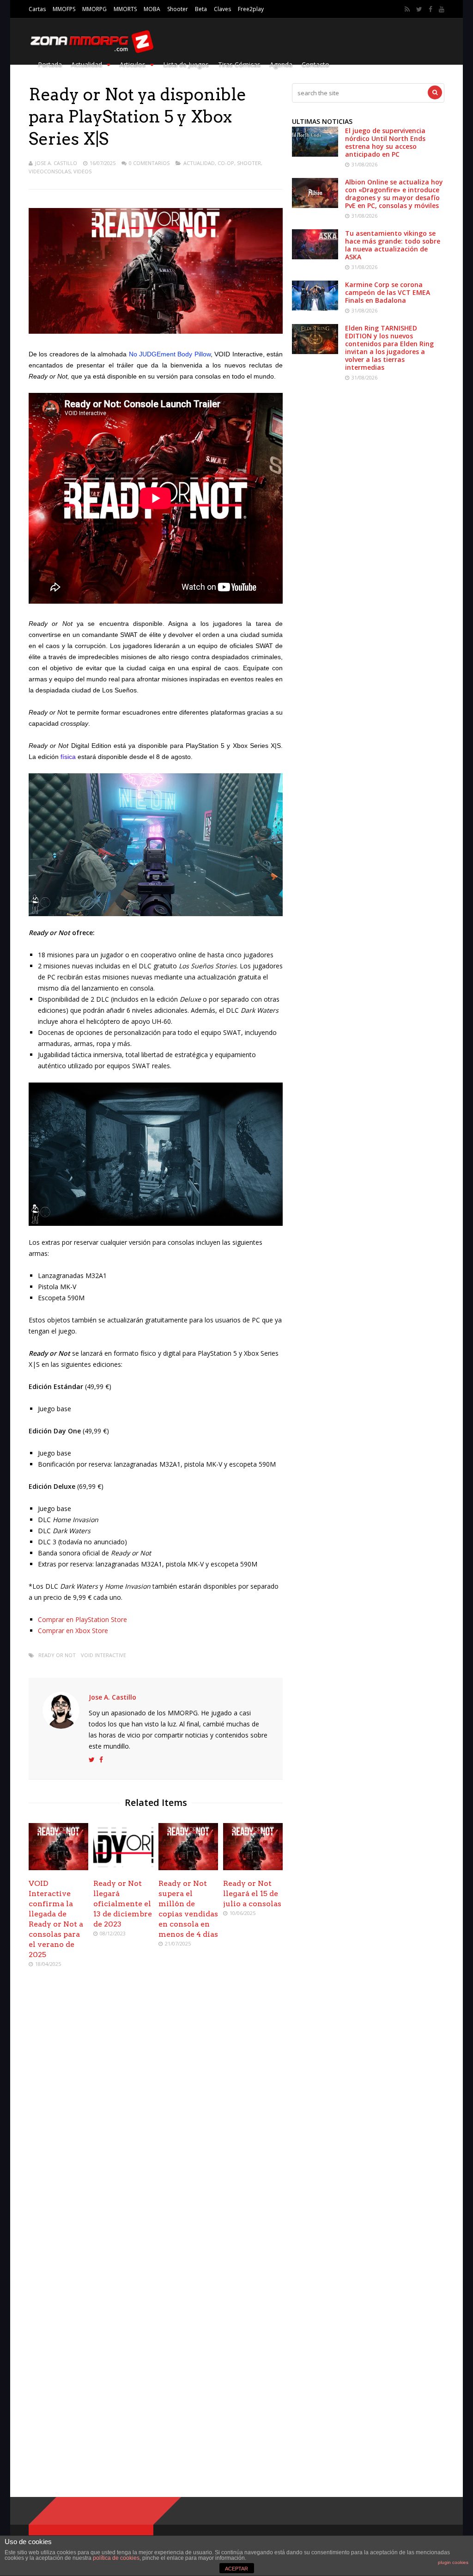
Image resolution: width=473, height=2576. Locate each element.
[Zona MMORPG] (91, 51)
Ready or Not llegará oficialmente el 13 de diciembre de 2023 (123, 1904)
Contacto (315, 64)
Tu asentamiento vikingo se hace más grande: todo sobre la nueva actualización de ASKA (393, 245)
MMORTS (125, 9)
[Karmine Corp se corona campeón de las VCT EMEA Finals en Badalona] (315, 308)
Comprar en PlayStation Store (82, 1619)
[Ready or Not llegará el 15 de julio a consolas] (253, 1868)
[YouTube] (442, 9)
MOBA (152, 9)
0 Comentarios (149, 163)
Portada (50, 64)
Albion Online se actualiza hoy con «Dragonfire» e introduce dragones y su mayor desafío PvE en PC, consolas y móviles (394, 194)
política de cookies (116, 2558)
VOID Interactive (103, 1655)
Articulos (133, 64)
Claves (222, 9)
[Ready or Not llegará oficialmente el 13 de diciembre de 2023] (123, 1868)
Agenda (281, 64)
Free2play (251, 9)
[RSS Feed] (407, 9)
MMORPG (94, 9)
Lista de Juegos (186, 64)
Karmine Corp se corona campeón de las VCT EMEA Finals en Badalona (388, 292)
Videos (82, 171)
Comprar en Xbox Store (73, 1631)
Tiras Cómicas (239, 64)
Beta (201, 9)
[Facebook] (431, 9)
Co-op (226, 163)
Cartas (37, 9)
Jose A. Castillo (56, 163)
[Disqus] (156, 2109)
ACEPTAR (236, 2569)
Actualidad (87, 64)
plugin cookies (453, 2562)
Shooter (178, 9)
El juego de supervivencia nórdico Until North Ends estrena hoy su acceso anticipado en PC (385, 142)
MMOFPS (64, 9)
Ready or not (57, 1655)
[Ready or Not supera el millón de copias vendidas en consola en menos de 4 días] (188, 1868)
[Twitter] (419, 9)
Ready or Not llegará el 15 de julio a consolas (252, 1894)
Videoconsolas (50, 171)
